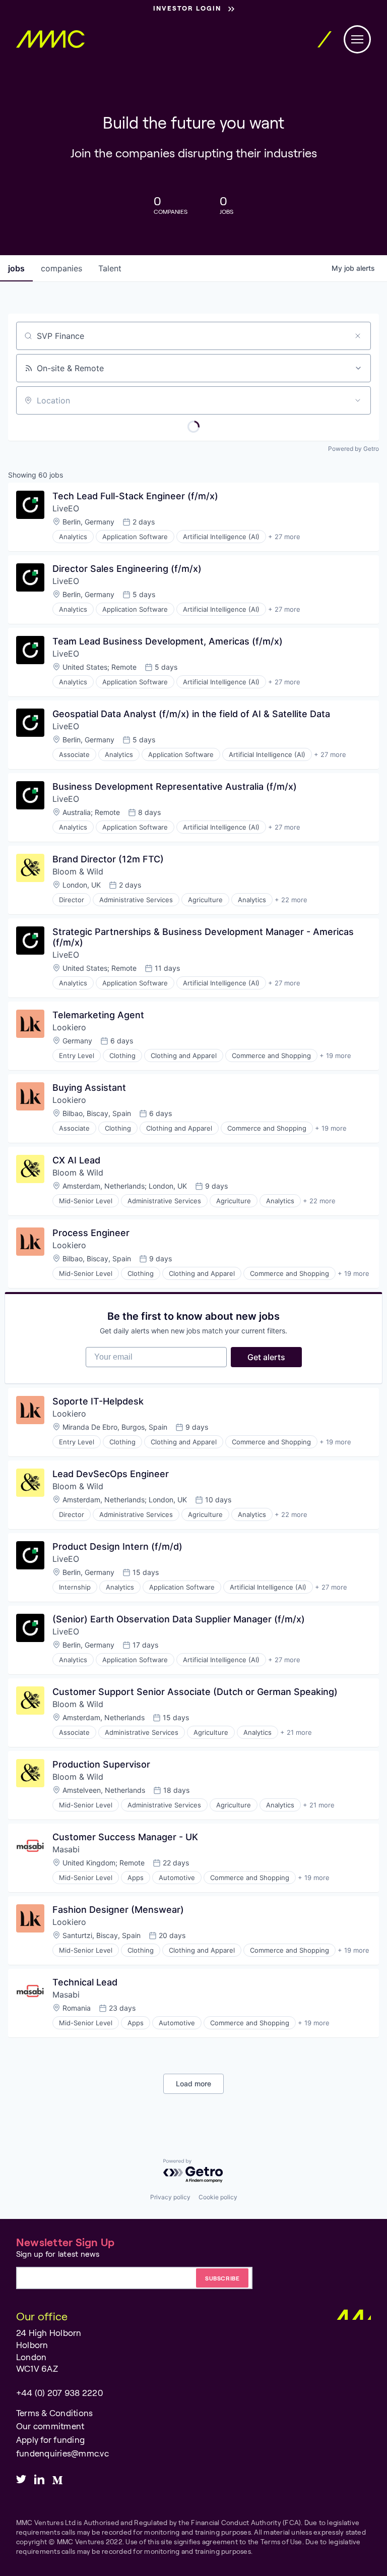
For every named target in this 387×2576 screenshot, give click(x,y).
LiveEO (66, 508)
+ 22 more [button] (291, 900)
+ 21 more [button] (296, 1732)
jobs (16, 268)
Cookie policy (218, 2197)
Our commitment (50, 2426)
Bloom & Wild (78, 871)
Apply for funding (50, 2439)
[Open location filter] (358, 400)
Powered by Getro (353, 449)
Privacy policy (170, 2197)
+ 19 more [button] (335, 1056)
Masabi (66, 1849)
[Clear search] (358, 336)
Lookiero (69, 1027)
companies (61, 268)
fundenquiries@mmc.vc (62, 2453)
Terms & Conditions (54, 2413)
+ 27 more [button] (284, 537)
